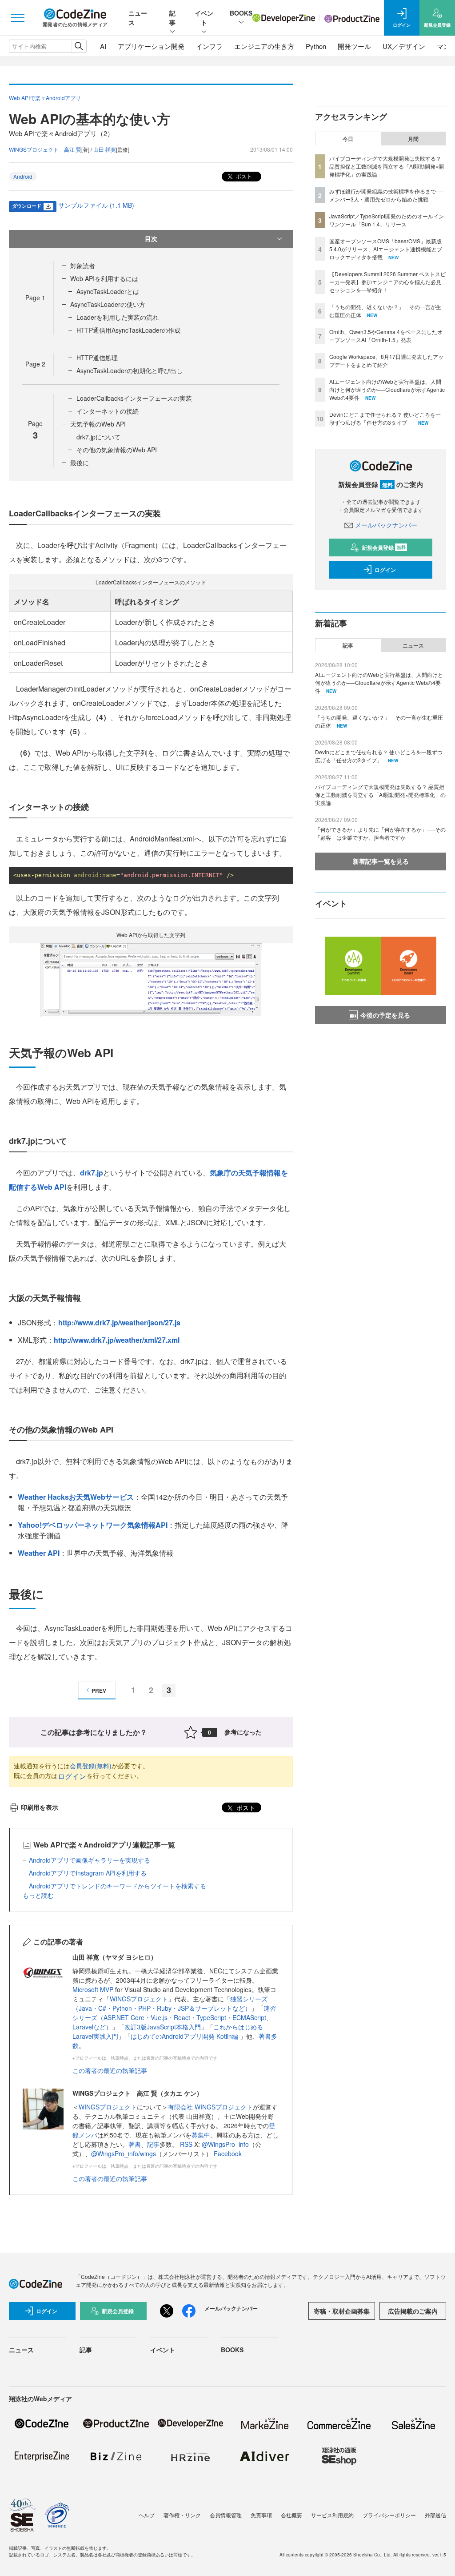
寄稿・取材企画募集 (342, 2311)
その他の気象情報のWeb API (117, 450)
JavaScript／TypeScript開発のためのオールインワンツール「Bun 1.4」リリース (387, 220)
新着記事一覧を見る (381, 861)
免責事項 (261, 2515)
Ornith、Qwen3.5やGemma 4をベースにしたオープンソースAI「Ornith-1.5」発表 (386, 336)
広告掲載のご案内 (413, 2311)
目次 (151, 238)
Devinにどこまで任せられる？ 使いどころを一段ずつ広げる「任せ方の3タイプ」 (385, 418)
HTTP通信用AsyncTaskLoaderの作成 (128, 330)
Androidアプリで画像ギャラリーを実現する (90, 1860)
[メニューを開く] (18, 18)
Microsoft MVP (93, 1989)
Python (316, 46)
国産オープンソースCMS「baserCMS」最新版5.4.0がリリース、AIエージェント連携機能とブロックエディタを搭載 (386, 249)
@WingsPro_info (225, 2144)
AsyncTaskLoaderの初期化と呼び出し (130, 370)
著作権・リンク (182, 2515)
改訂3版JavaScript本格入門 (163, 2027)
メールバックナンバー (386, 525)
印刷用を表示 (40, 1807)
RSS (187, 2144)
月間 (413, 139)
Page (35, 298)
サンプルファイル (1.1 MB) (96, 205)
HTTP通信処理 (97, 358)
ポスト (243, 176)
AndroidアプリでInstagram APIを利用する (88, 1873)
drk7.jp (92, 1173)
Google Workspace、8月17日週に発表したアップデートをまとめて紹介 (386, 360)
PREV (99, 1690)
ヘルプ (147, 2515)
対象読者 (83, 266)
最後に (80, 463)
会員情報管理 (226, 2515)
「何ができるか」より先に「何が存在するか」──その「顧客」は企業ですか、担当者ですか (380, 833)
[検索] (79, 46)
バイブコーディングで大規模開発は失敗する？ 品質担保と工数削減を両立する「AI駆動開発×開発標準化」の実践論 (387, 166)
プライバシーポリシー (389, 2515)
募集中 (201, 2135)
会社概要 (291, 2515)
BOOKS (241, 13)
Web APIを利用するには (104, 278)
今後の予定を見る (385, 1015)
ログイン (72, 1776)
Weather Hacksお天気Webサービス (76, 1497)
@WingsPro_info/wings (124, 2153)
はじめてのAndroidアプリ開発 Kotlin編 (185, 2036)
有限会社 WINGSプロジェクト (210, 2107)
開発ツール (354, 46)
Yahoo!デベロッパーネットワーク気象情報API (93, 1525)
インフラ (209, 46)
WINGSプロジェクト (139, 1999)
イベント (204, 18)
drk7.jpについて (98, 437)
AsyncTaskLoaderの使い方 (108, 304)
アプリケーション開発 (151, 46)
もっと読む (38, 1895)
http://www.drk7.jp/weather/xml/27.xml (117, 1340)
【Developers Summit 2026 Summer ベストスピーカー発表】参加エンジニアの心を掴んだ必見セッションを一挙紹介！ (387, 282)
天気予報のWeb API (98, 424)
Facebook (228, 2153)
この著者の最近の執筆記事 (110, 2070)
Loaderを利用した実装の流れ (118, 317)
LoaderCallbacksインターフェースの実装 (134, 398)
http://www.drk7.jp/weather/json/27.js (119, 1322)
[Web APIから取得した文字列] (151, 979)
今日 (348, 139)
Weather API (39, 1553)
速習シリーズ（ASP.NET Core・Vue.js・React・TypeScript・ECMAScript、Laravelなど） (174, 2017)
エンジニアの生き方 (264, 46)
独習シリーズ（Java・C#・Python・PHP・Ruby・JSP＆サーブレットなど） (170, 2003)
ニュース (413, 645)
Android (23, 176)
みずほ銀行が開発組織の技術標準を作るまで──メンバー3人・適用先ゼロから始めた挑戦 (387, 195)
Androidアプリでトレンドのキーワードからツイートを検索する (118, 1886)
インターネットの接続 (108, 411)
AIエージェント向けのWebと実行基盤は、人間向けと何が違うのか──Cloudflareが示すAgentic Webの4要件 (387, 389)
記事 (172, 18)
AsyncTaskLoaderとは (108, 291)
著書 (135, 2144)
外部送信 (435, 2515)
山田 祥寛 (105, 149)
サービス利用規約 (332, 2515)
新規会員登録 (384, 547)
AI (103, 46)
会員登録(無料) (91, 1766)
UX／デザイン (404, 46)
